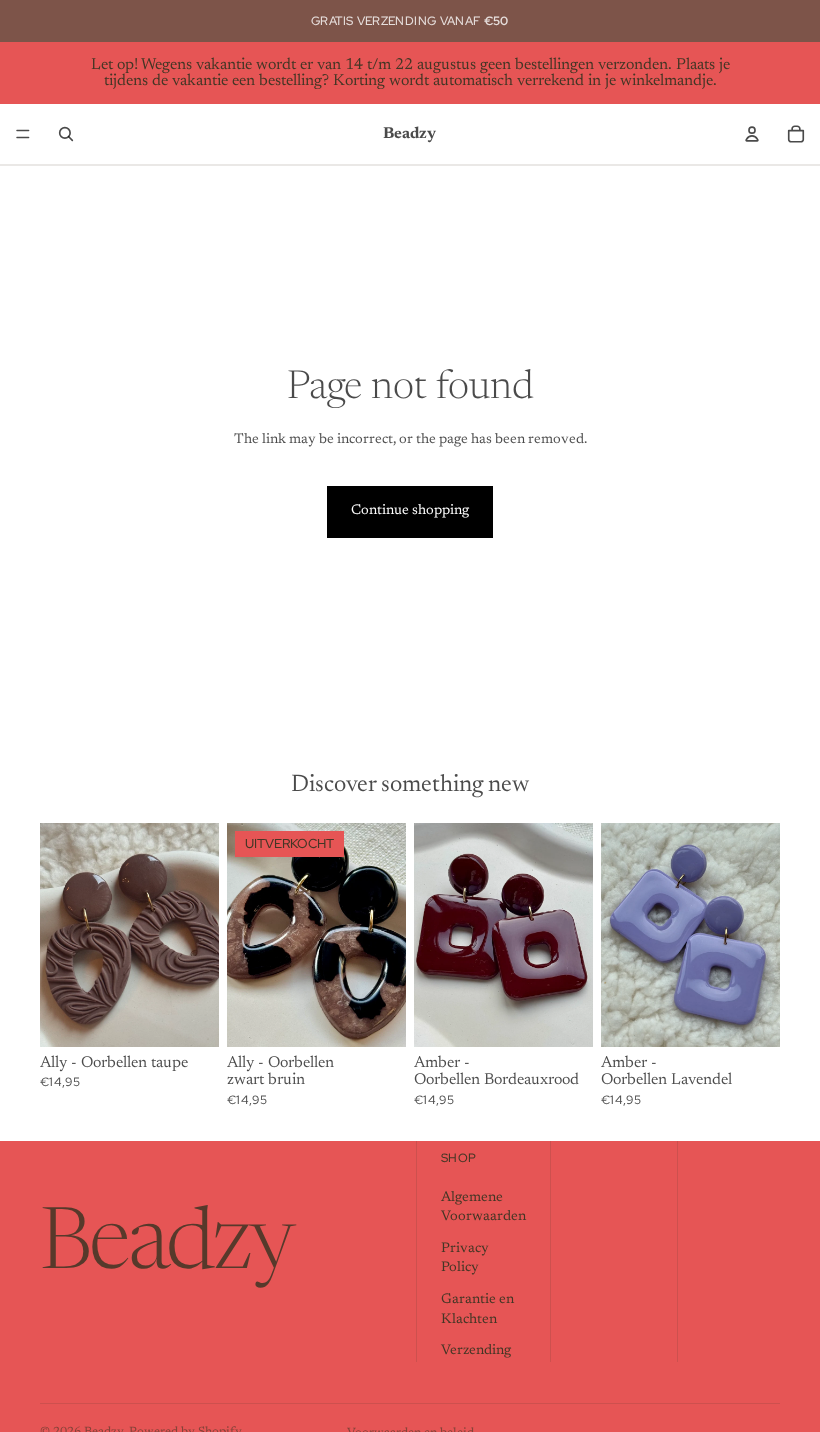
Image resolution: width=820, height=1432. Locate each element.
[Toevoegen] (188, 1016)
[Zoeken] (66, 134)
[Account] (752, 134)
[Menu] (23, 134)
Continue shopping (410, 511)
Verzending (476, 1351)
